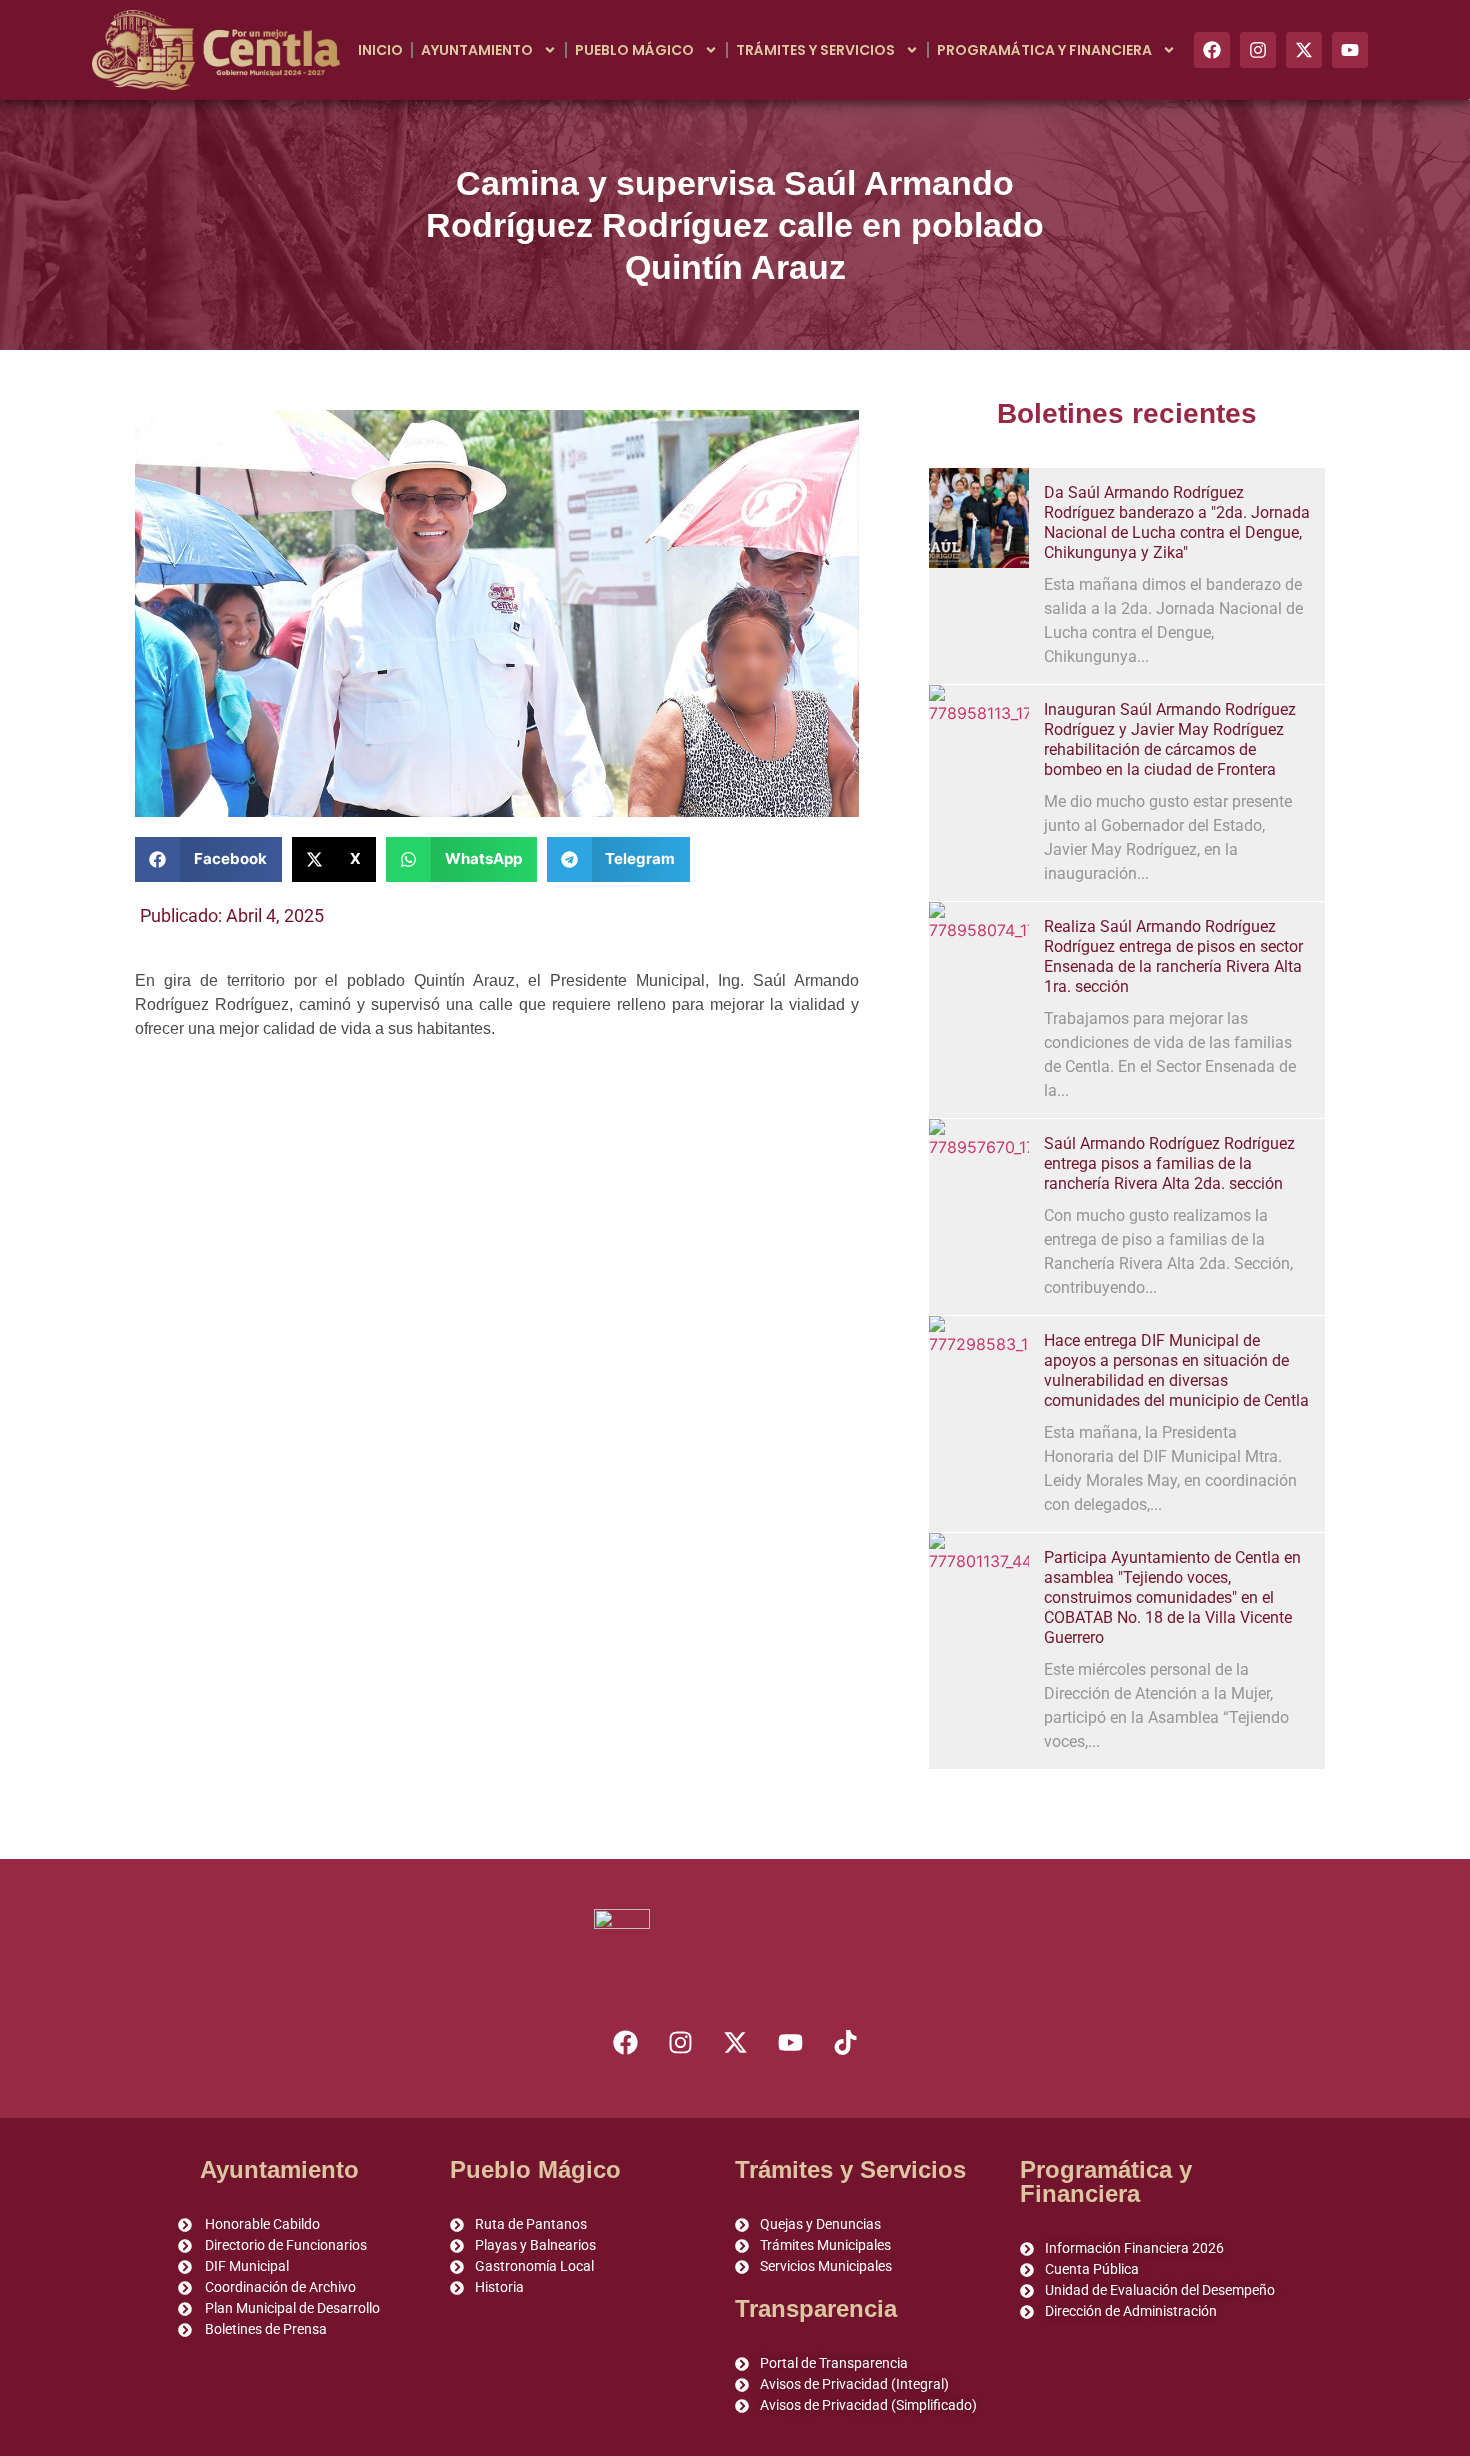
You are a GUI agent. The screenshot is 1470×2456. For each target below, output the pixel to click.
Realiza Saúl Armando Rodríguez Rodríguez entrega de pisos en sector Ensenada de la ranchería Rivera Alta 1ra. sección (1173, 956)
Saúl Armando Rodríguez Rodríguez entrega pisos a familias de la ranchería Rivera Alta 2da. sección (1169, 1163)
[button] (208, 859)
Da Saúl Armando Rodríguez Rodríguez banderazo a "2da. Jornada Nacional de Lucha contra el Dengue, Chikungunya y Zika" (1177, 522)
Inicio (380, 50)
